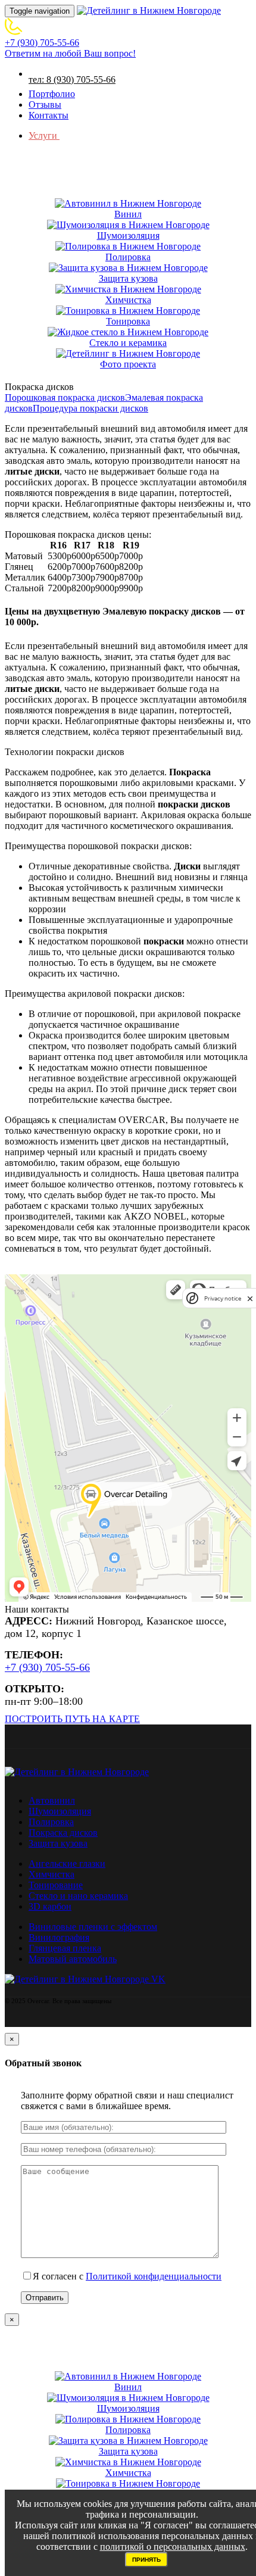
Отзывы (45, 105)
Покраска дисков (63, 1833)
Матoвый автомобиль (73, 1959)
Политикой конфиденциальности (154, 2276)
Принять (146, 2560)
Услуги (44, 135)
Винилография (59, 1937)
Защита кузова (58, 1843)
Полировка (51, 1822)
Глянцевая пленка (65, 1948)
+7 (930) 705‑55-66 (47, 1667)
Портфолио (52, 94)
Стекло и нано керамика (78, 1896)
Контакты (49, 115)
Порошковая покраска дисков (65, 397)
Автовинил (52, 1800)
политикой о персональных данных (173, 2547)
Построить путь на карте (72, 1719)
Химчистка (51, 1874)
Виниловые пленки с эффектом (93, 1927)
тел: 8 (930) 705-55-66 (72, 79)
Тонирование (56, 1885)
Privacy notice (223, 1298)
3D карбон (50, 1906)
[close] (250, 1298)
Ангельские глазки (67, 1864)
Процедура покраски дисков (90, 408)
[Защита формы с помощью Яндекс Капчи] (192, 1298)
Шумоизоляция (60, 1811)
